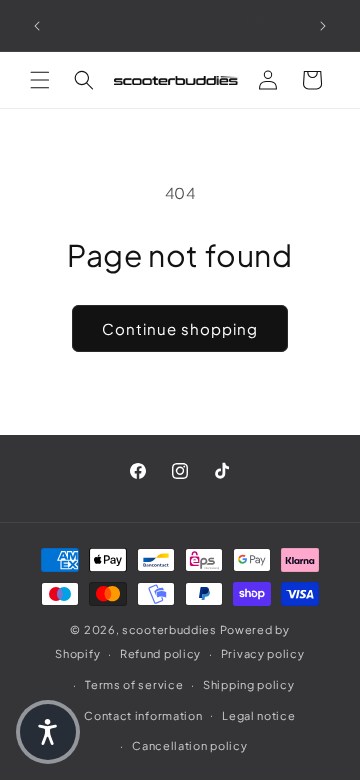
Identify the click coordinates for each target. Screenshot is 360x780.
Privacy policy (263, 653)
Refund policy (160, 653)
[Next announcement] (323, 26)
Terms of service (134, 684)
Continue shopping (180, 328)
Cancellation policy (189, 745)
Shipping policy (249, 684)
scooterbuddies (169, 629)
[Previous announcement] (37, 26)
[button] (40, 80)
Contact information (143, 715)
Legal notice (258, 715)
